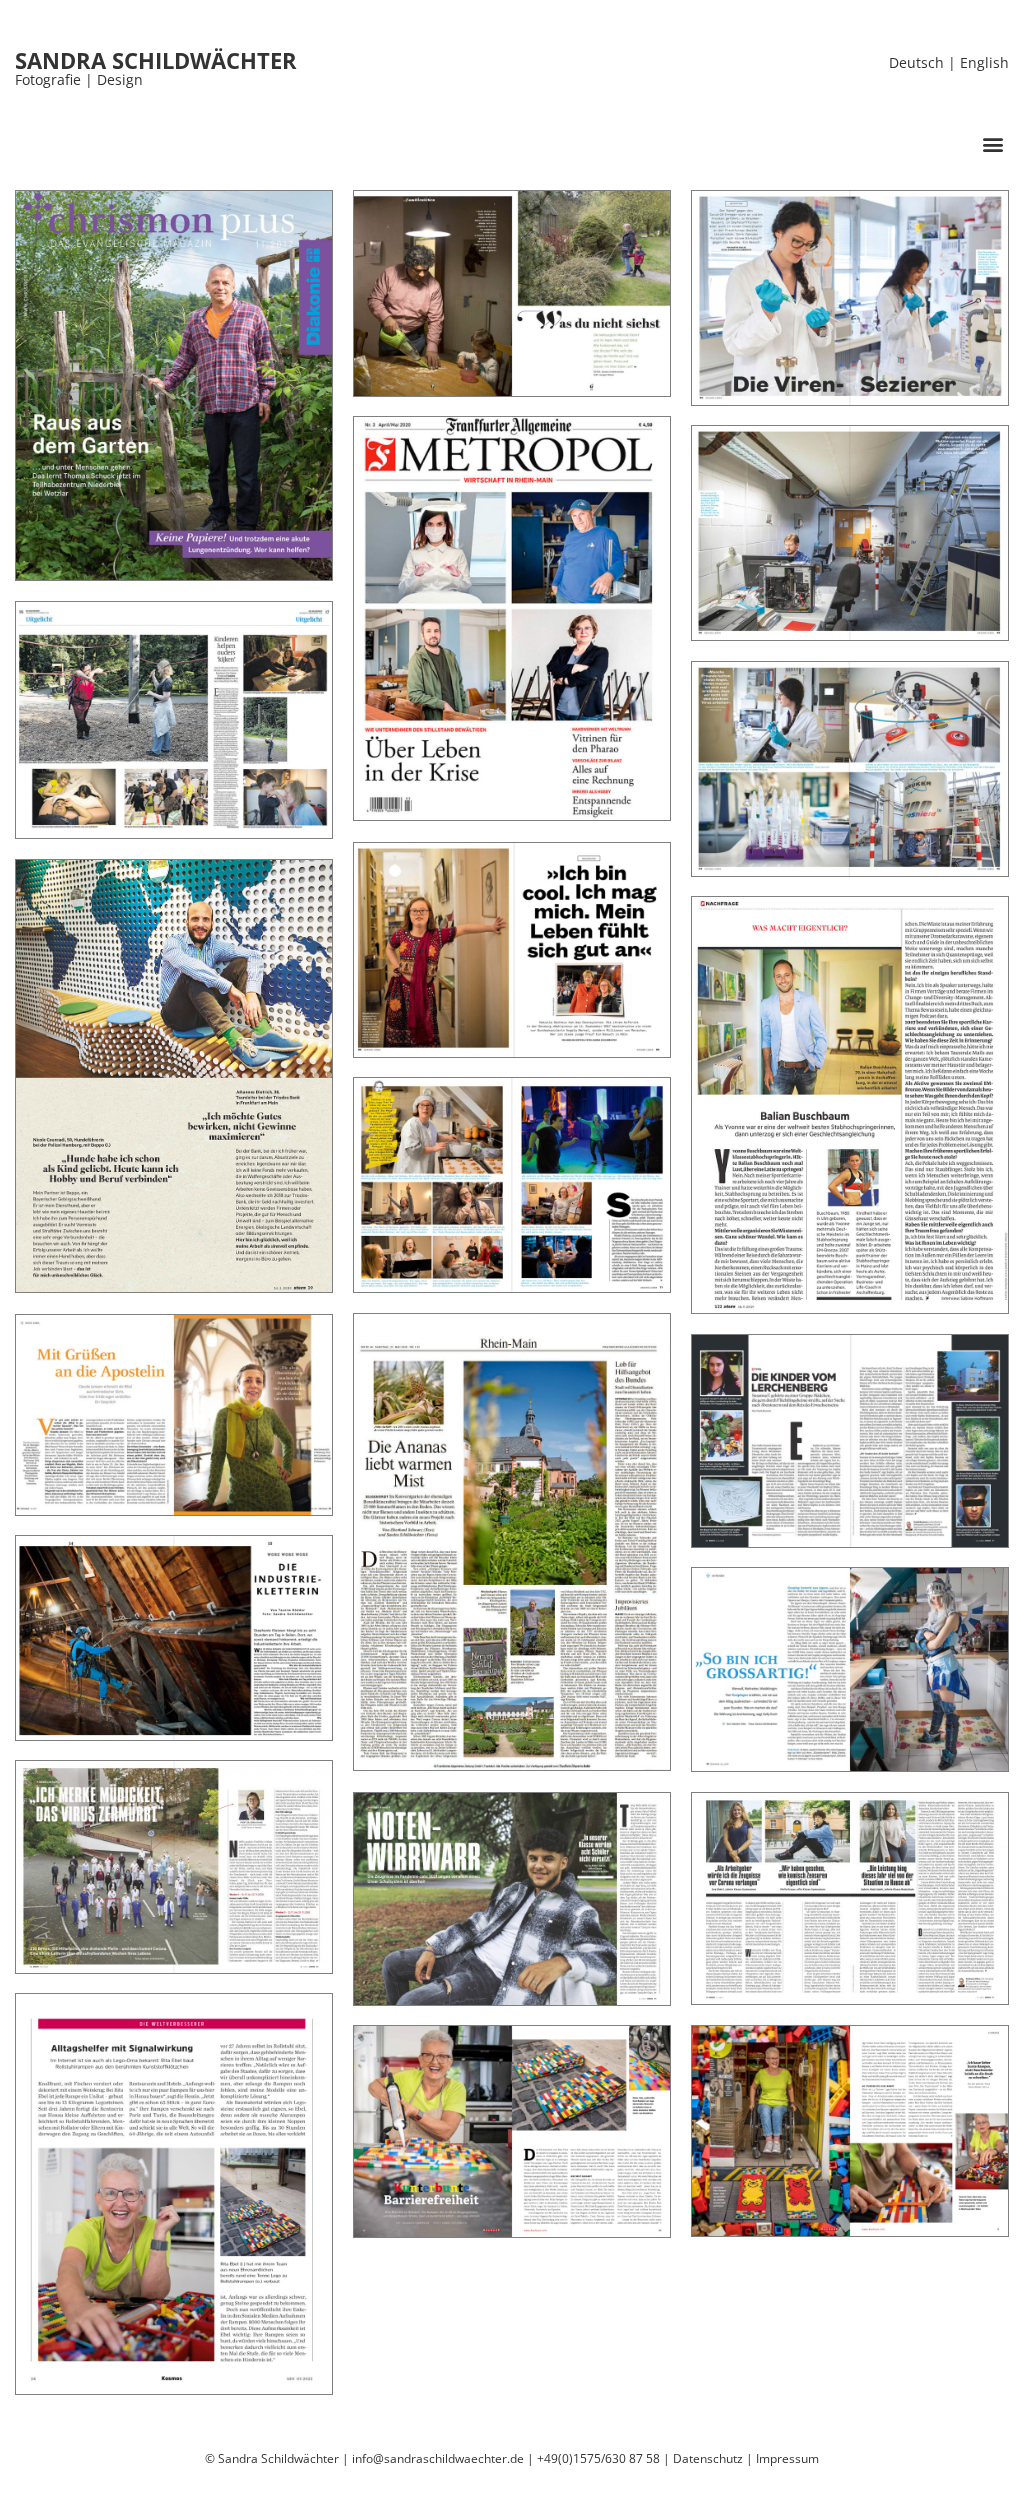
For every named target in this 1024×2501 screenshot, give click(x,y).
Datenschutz (708, 2458)
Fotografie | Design (79, 79)
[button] (992, 143)
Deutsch (916, 62)
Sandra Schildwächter (156, 60)
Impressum (787, 2458)
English (984, 62)
